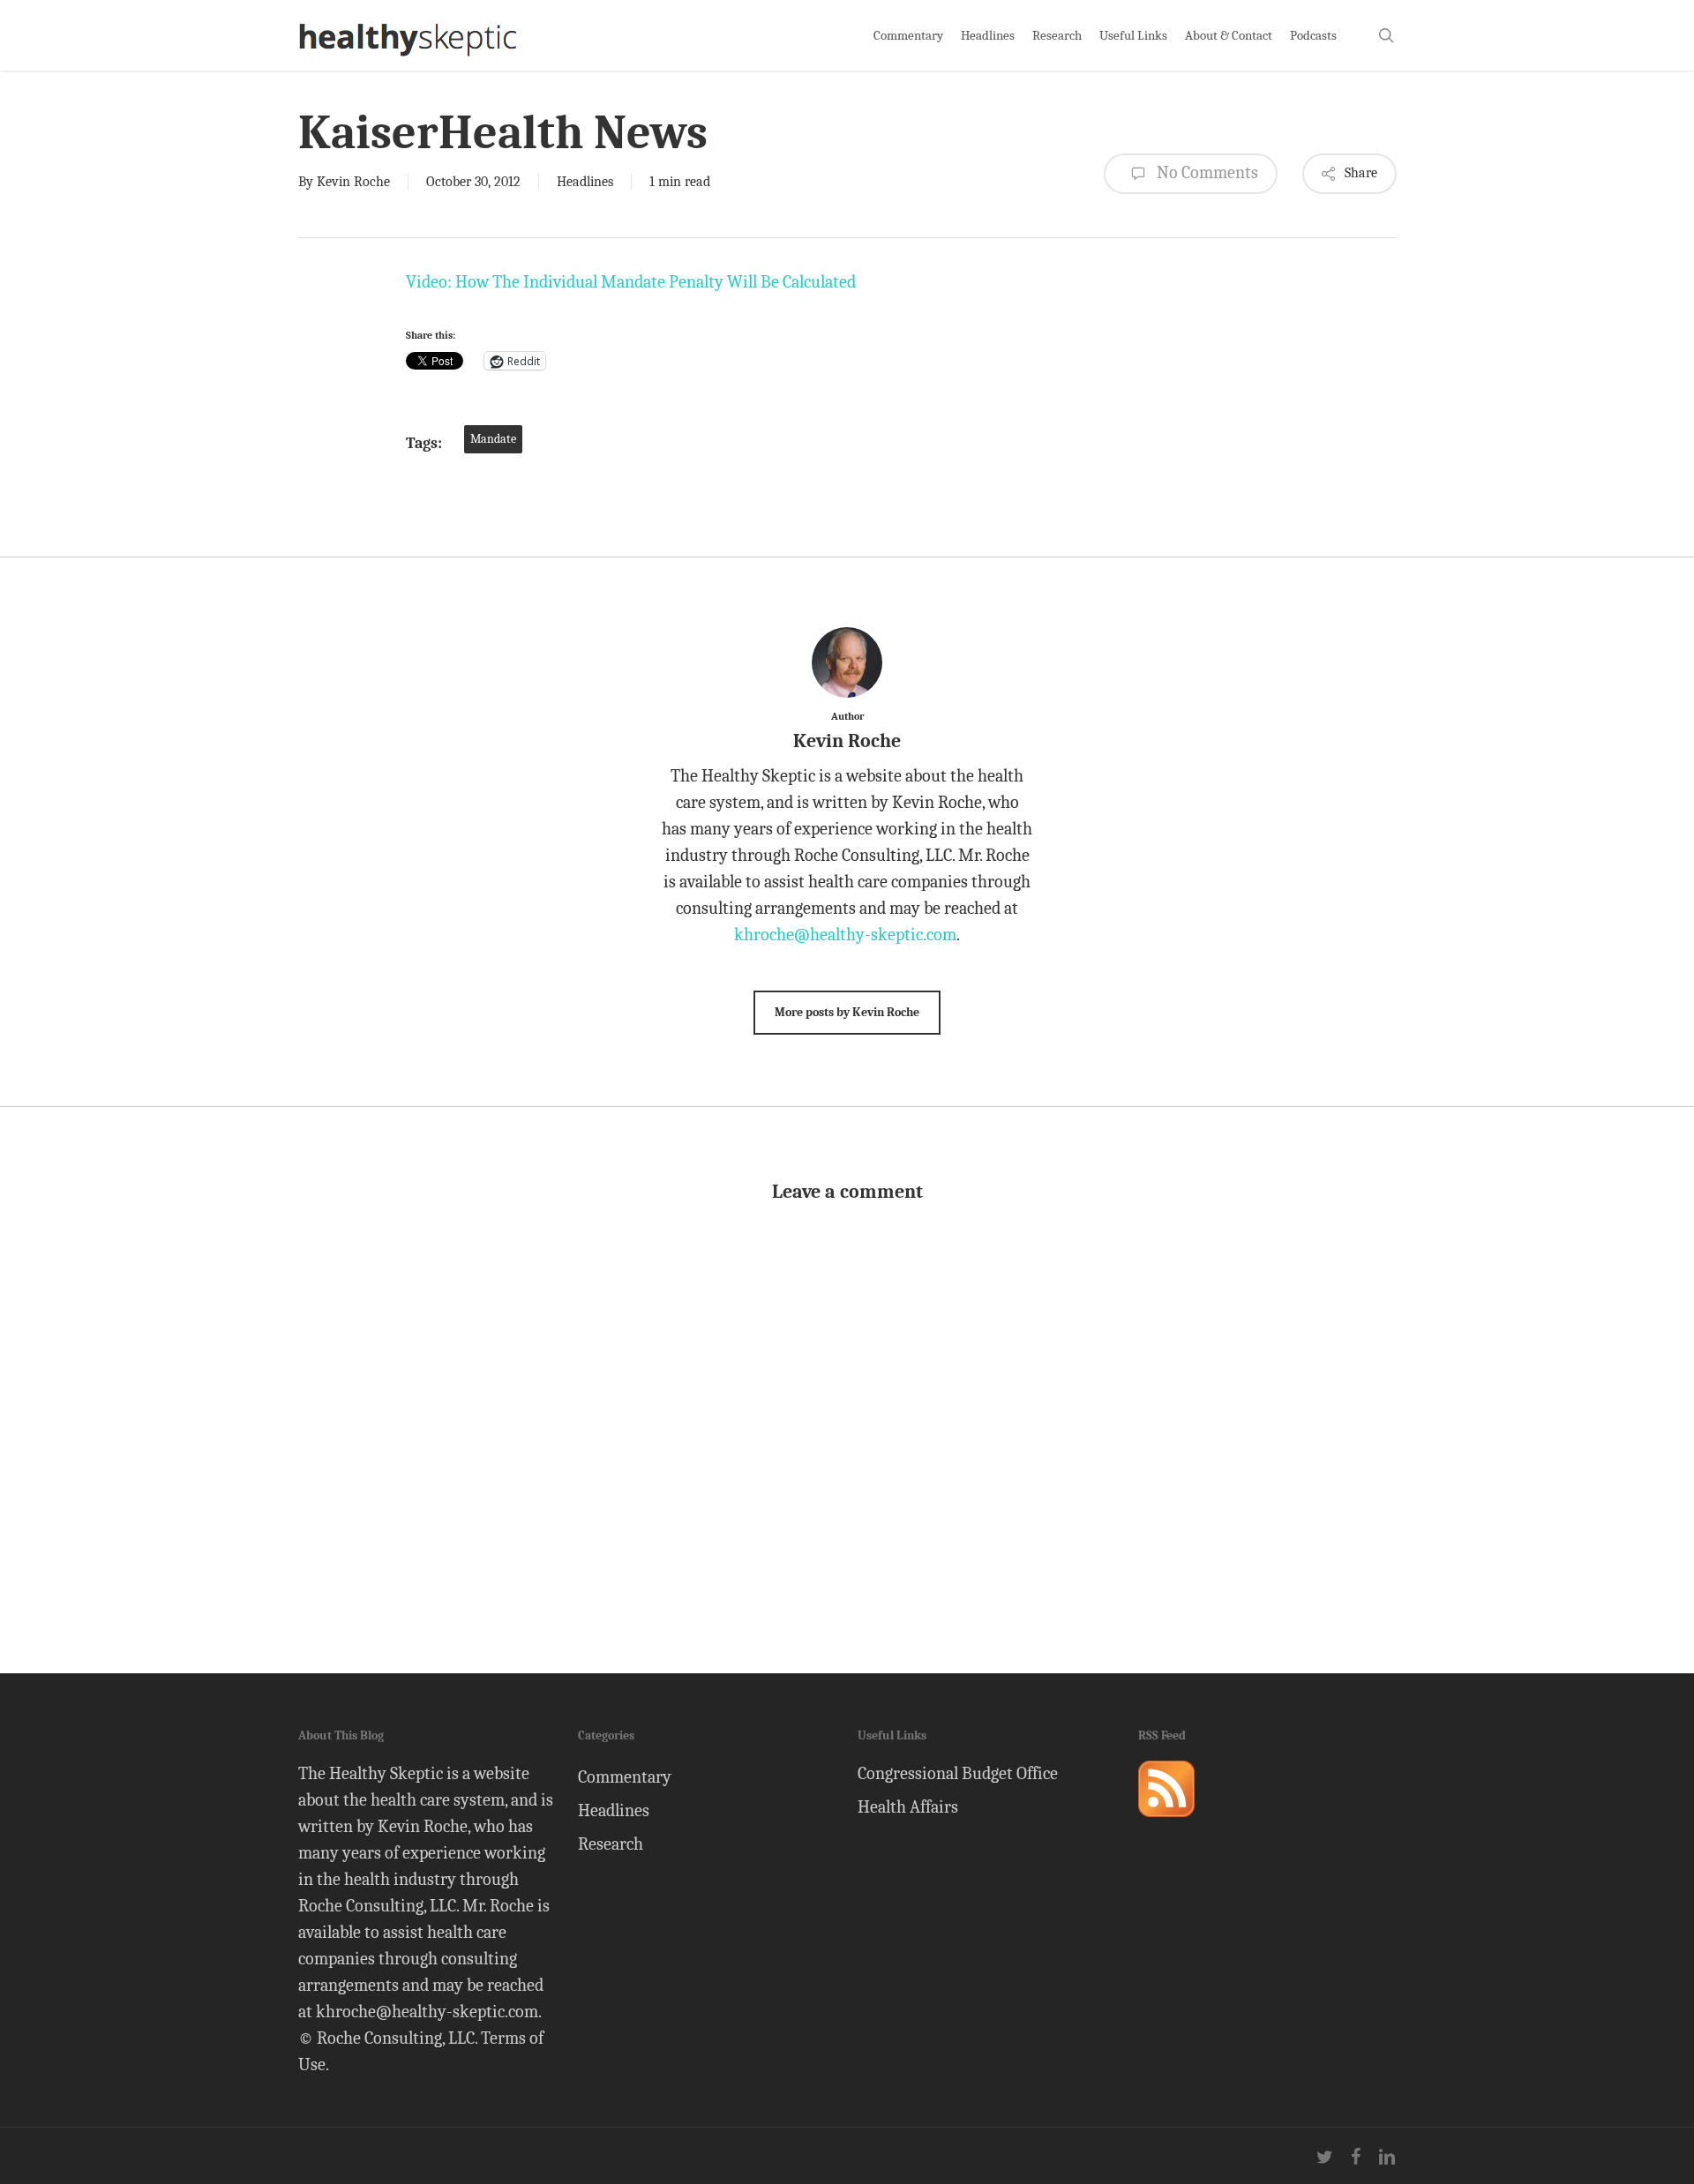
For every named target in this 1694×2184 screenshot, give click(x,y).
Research (611, 1844)
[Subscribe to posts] (1166, 1825)
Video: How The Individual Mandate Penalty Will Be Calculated (631, 282)
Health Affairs (908, 1807)
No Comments (1206, 172)
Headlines (585, 182)
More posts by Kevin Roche (847, 1012)
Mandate (493, 439)
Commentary (625, 1777)
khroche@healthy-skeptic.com (845, 935)
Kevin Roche (353, 182)
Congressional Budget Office (958, 1773)
